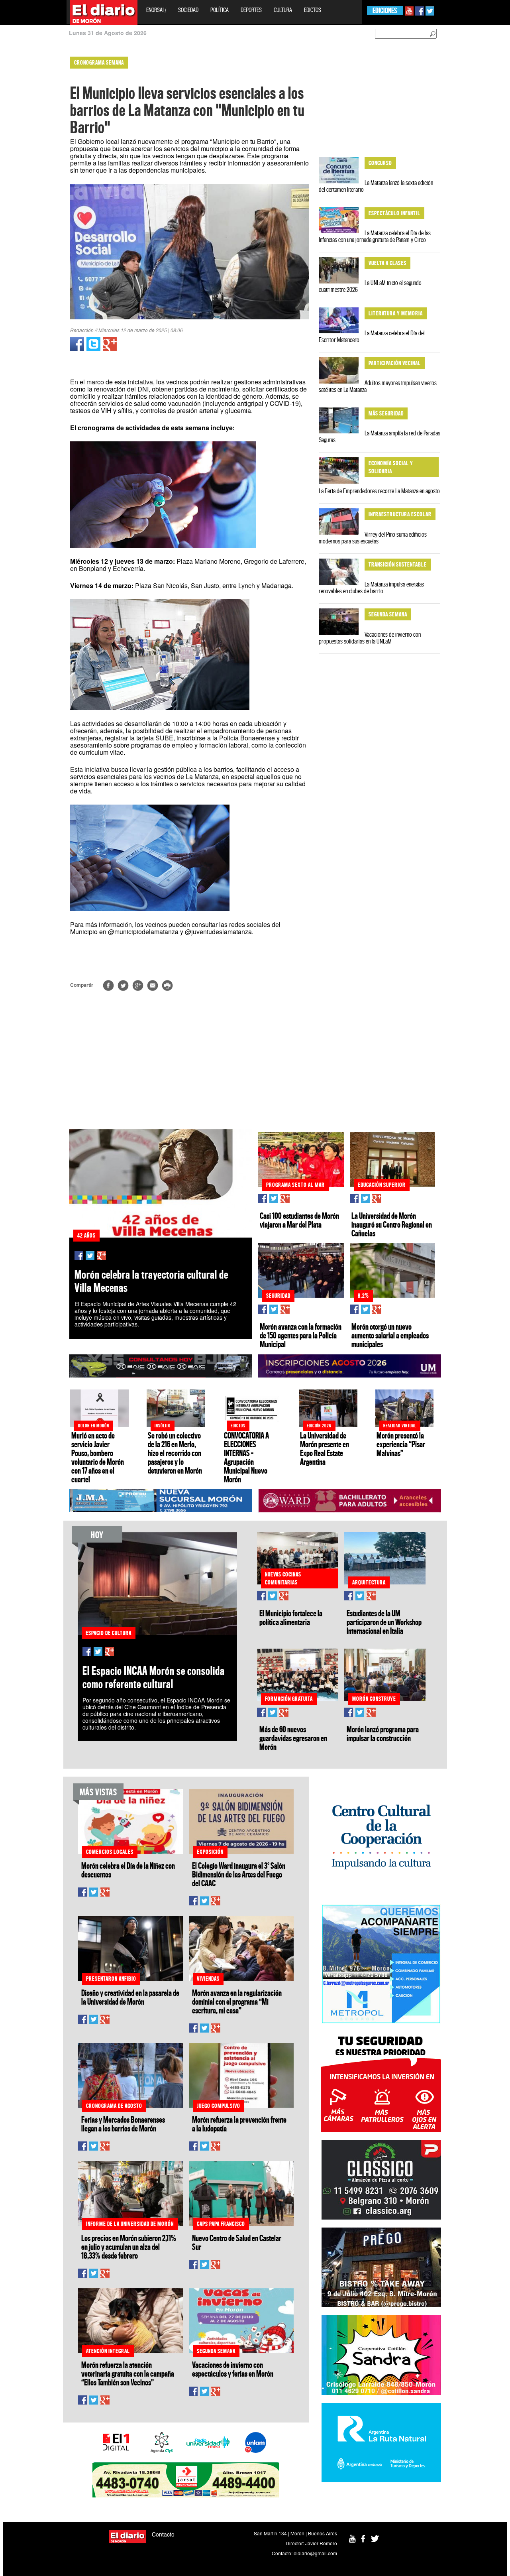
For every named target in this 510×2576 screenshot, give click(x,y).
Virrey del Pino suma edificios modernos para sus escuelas (373, 538)
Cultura (283, 10)
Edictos (313, 10)
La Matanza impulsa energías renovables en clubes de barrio (371, 587)
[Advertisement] (35, 171)
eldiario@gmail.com (315, 2553)
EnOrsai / (156, 10)
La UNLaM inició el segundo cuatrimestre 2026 (370, 286)
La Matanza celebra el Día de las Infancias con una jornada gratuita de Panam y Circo (375, 236)
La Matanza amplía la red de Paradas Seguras (380, 436)
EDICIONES (385, 11)
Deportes (251, 10)
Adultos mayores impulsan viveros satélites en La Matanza (378, 386)
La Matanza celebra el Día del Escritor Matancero (372, 336)
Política (220, 10)
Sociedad (188, 10)
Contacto (163, 2534)
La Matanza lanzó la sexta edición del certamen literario (376, 186)
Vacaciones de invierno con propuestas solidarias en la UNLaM (370, 638)
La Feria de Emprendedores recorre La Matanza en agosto (379, 491)
